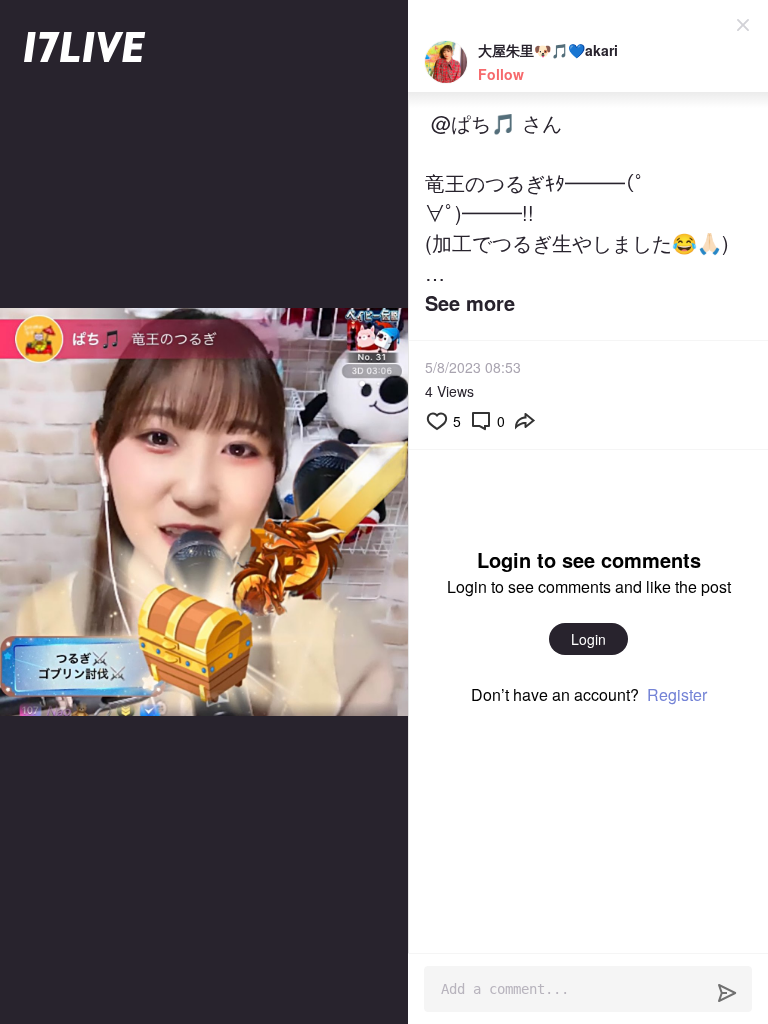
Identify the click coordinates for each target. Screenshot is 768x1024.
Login (588, 639)
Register (677, 694)
